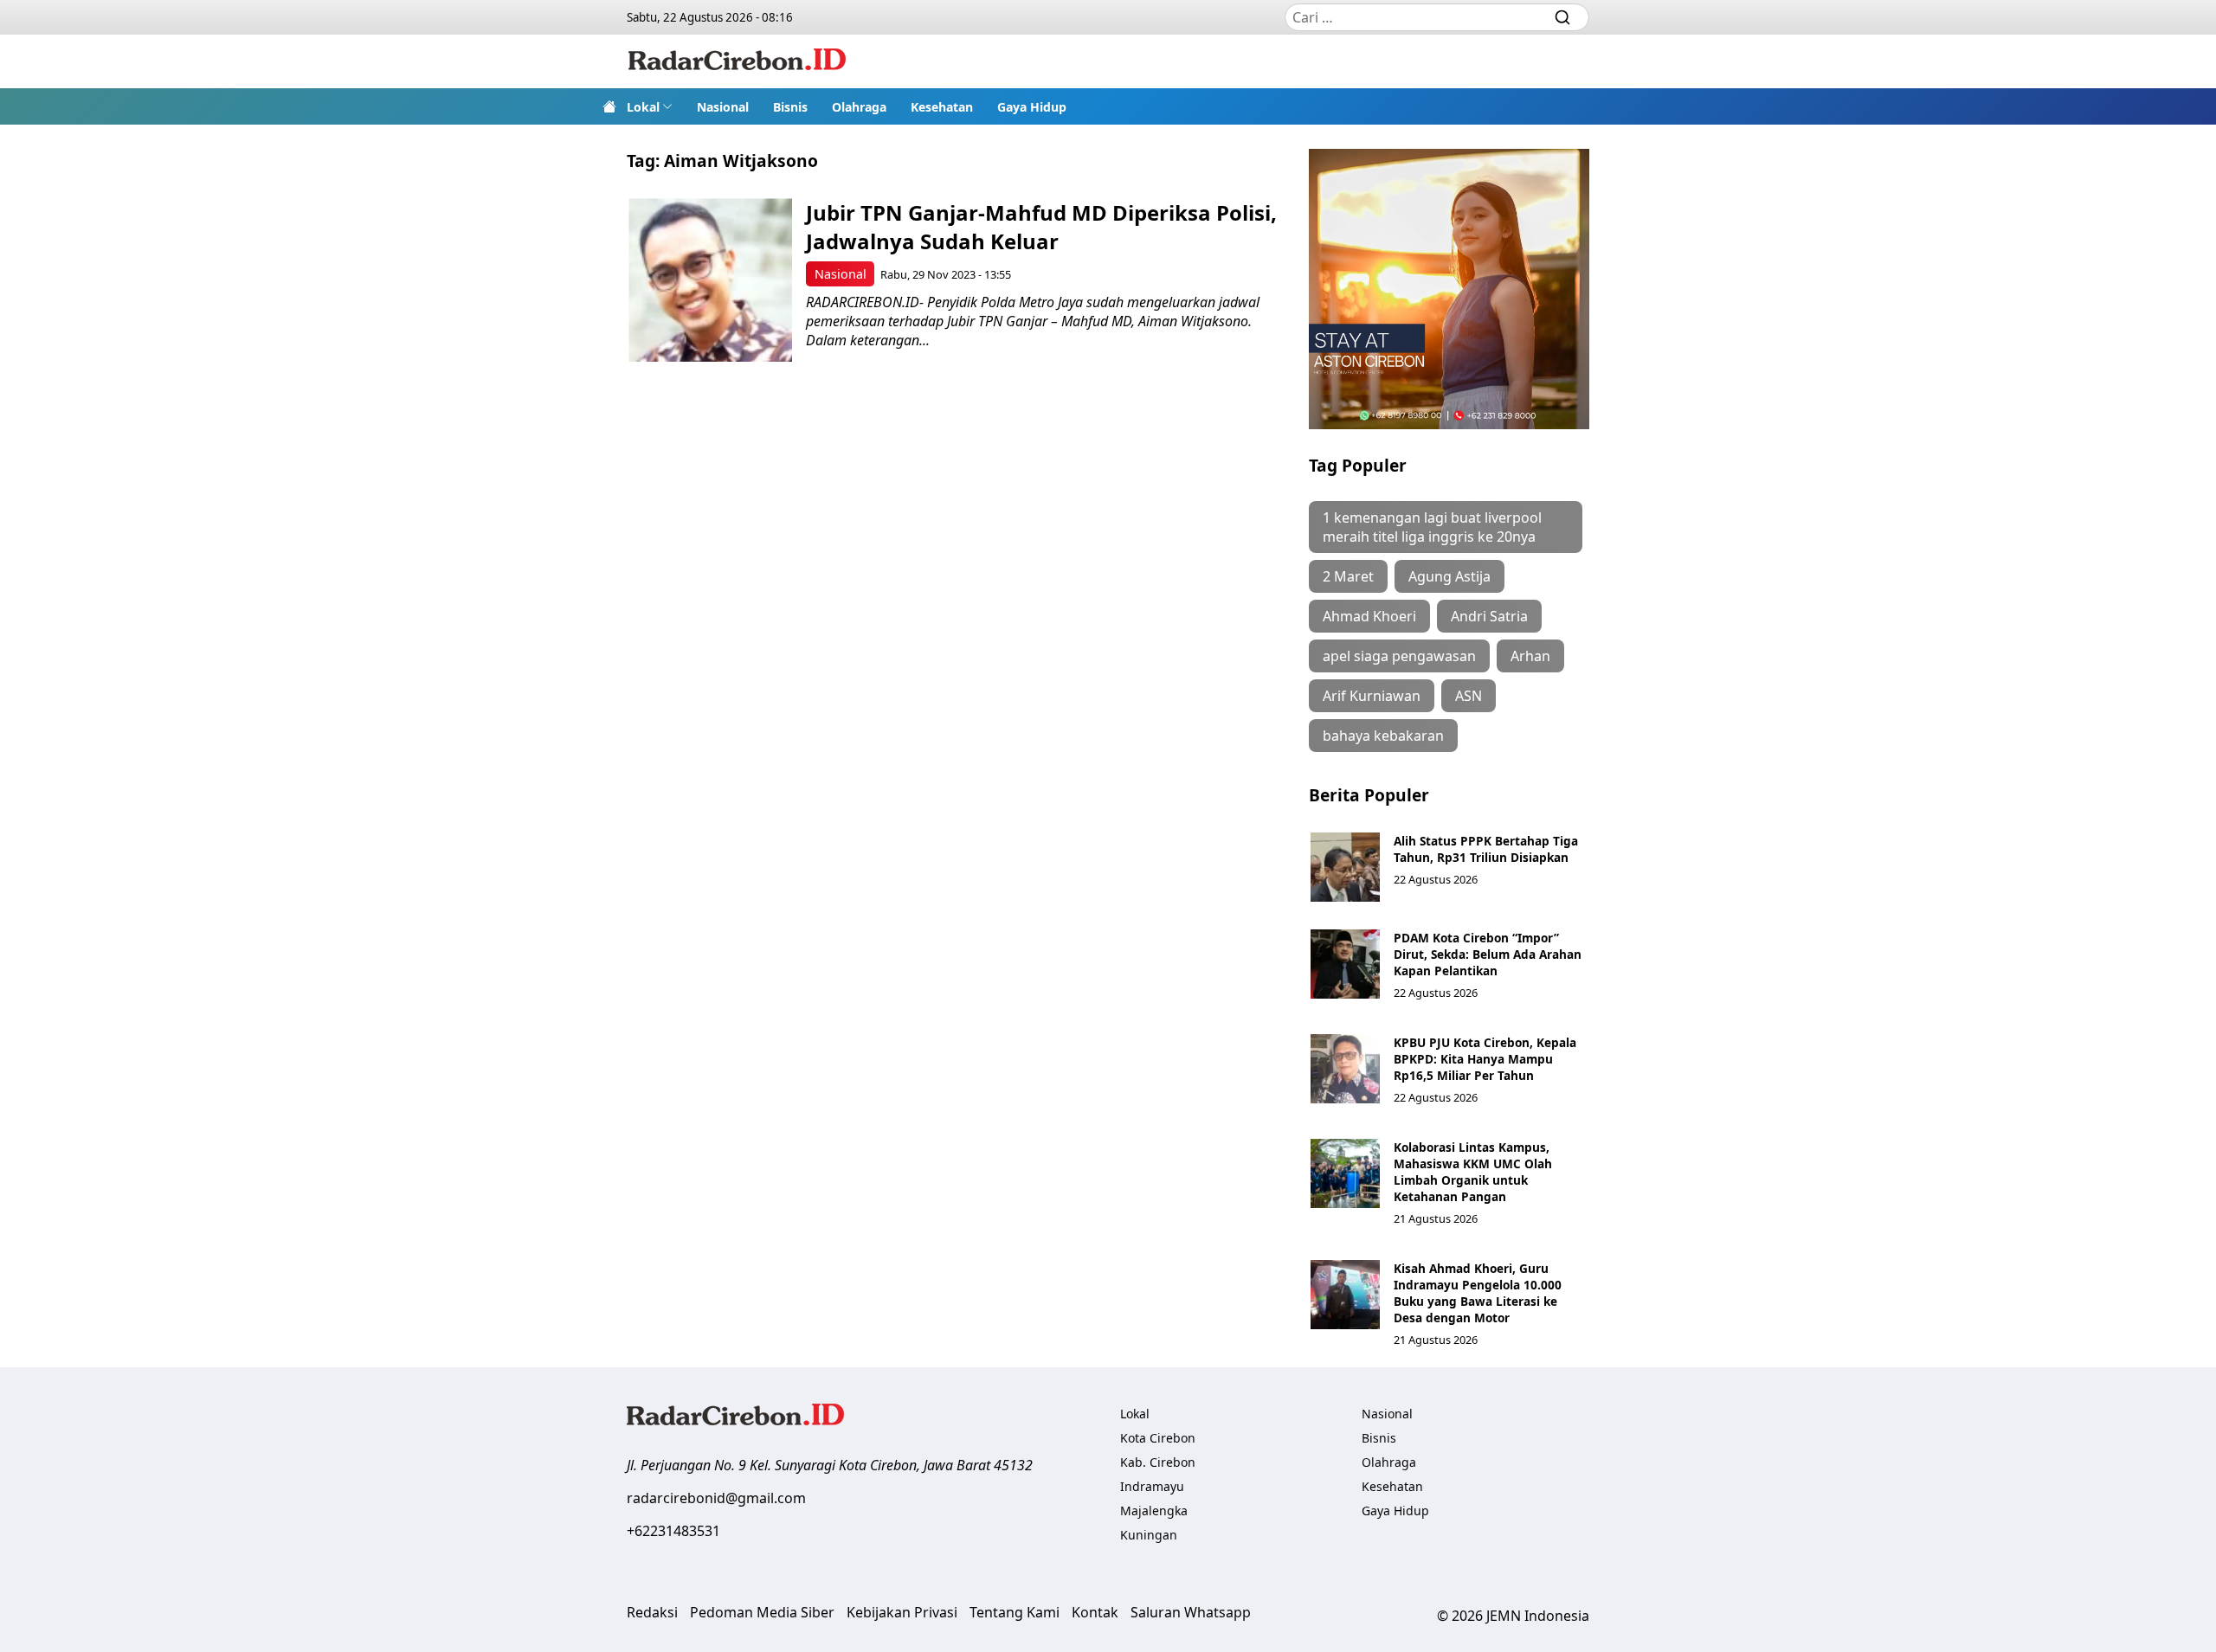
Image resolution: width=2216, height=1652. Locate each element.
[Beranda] (609, 106)
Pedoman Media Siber (762, 1612)
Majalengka (1154, 1511)
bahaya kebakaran (1383, 736)
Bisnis (790, 107)
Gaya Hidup (1032, 107)
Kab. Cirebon (1158, 1462)
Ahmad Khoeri (1369, 616)
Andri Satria (1489, 616)
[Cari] (1562, 17)
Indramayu (1152, 1486)
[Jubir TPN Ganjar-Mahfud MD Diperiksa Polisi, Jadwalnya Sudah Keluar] (710, 280)
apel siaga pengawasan (1399, 656)
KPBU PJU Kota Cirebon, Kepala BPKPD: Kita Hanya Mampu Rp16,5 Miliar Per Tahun (1485, 1059)
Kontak (1095, 1612)
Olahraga (859, 107)
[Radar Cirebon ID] (737, 61)
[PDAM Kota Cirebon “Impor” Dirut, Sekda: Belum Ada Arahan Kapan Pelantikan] (1345, 964)
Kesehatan (942, 107)
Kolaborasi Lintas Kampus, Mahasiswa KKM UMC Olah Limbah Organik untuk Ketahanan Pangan (1473, 1172)
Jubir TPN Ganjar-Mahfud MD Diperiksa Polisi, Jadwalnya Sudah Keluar (1041, 227)
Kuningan (1149, 1535)
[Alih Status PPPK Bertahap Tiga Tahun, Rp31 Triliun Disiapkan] (1345, 867)
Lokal (643, 107)
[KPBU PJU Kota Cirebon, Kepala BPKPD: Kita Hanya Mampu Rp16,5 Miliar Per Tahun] (1345, 1069)
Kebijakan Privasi (902, 1612)
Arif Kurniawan (1372, 696)
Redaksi (652, 1612)
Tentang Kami (1015, 1612)
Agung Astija (1449, 576)
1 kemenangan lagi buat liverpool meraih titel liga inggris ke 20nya (1432, 527)
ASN (1469, 696)
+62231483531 (673, 1531)
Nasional (723, 107)
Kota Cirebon (1158, 1438)
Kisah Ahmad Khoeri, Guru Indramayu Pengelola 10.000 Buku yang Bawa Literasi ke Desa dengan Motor (1478, 1293)
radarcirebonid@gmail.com (716, 1498)
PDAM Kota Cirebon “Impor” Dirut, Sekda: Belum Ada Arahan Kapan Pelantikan (1488, 954)
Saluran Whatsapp (1191, 1612)
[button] (650, 106)
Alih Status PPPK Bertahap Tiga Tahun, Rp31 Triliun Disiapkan (1486, 849)
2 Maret (1348, 576)
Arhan (1530, 656)
